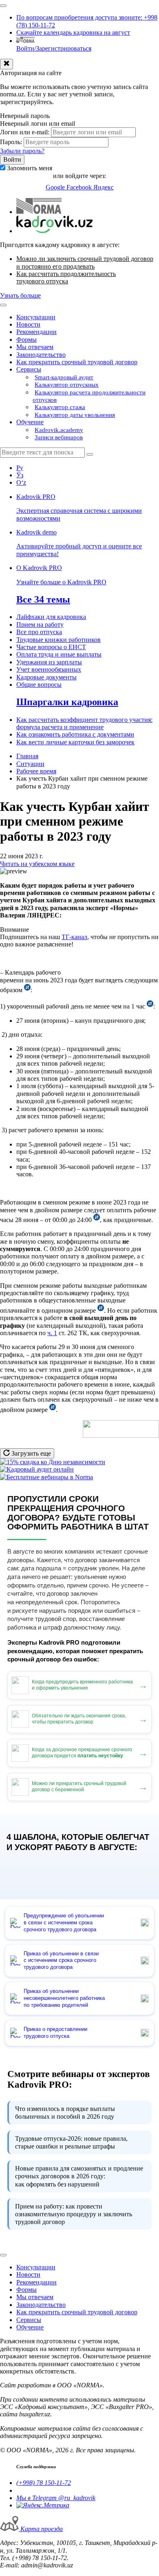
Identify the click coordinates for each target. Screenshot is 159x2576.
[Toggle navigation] (3, 6)
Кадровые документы (46, 677)
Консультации (36, 317)
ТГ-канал (74, 937)
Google (56, 187)
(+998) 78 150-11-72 (44, 2483)
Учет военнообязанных (49, 669)
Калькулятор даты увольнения (75, 415)
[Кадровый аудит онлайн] (37, 1469)
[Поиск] (90, 454)
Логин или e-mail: (25, 132)
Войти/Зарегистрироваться (54, 48)
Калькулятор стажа (60, 407)
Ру (20, 468)
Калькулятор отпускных (67, 385)
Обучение (30, 422)
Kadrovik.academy (59, 430)
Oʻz (21, 482)
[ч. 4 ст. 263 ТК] (101, 1310)
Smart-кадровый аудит (64, 377)
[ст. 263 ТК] (97, 1220)
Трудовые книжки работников (59, 640)
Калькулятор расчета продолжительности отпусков (89, 396)
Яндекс (104, 187)
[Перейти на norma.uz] (39, 212)
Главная (27, 756)
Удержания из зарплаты (49, 662)
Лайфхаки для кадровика (51, 617)
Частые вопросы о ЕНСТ (51, 647)
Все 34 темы (43, 599)
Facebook (80, 187)
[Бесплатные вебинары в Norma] (46, 1477)
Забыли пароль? (22, 151)
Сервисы (29, 369)
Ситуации (30, 764)
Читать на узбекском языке (37, 864)
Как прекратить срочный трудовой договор (77, 362)
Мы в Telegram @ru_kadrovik (56, 2498)
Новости (28, 324)
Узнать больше (20, 295)
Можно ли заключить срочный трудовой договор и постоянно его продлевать (85, 262)
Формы (26, 340)
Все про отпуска (39, 632)
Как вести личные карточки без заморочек (75, 742)
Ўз (20, 475)
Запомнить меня (30, 168)
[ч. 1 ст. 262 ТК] (53, 1410)
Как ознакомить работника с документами (75, 734)
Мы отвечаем (35, 347)
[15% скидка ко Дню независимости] (53, 1462)
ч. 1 (52, 1333)
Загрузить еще (30, 1453)
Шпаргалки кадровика (67, 702)
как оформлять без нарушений (79, 2176)
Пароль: (11, 142)
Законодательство (41, 355)
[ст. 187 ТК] (150, 1006)
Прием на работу (40, 625)
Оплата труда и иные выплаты (59, 654)
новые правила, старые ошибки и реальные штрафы (71, 2142)
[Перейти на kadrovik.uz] (54, 231)
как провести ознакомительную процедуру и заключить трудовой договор (74, 2214)
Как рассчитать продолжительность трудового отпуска (66, 277)
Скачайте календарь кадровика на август (73, 32)
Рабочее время (36, 771)
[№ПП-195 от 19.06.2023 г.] (27, 990)
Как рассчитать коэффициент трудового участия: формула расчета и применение (84, 723)
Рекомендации (36, 332)
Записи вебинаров (59, 437)
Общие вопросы (39, 685)
